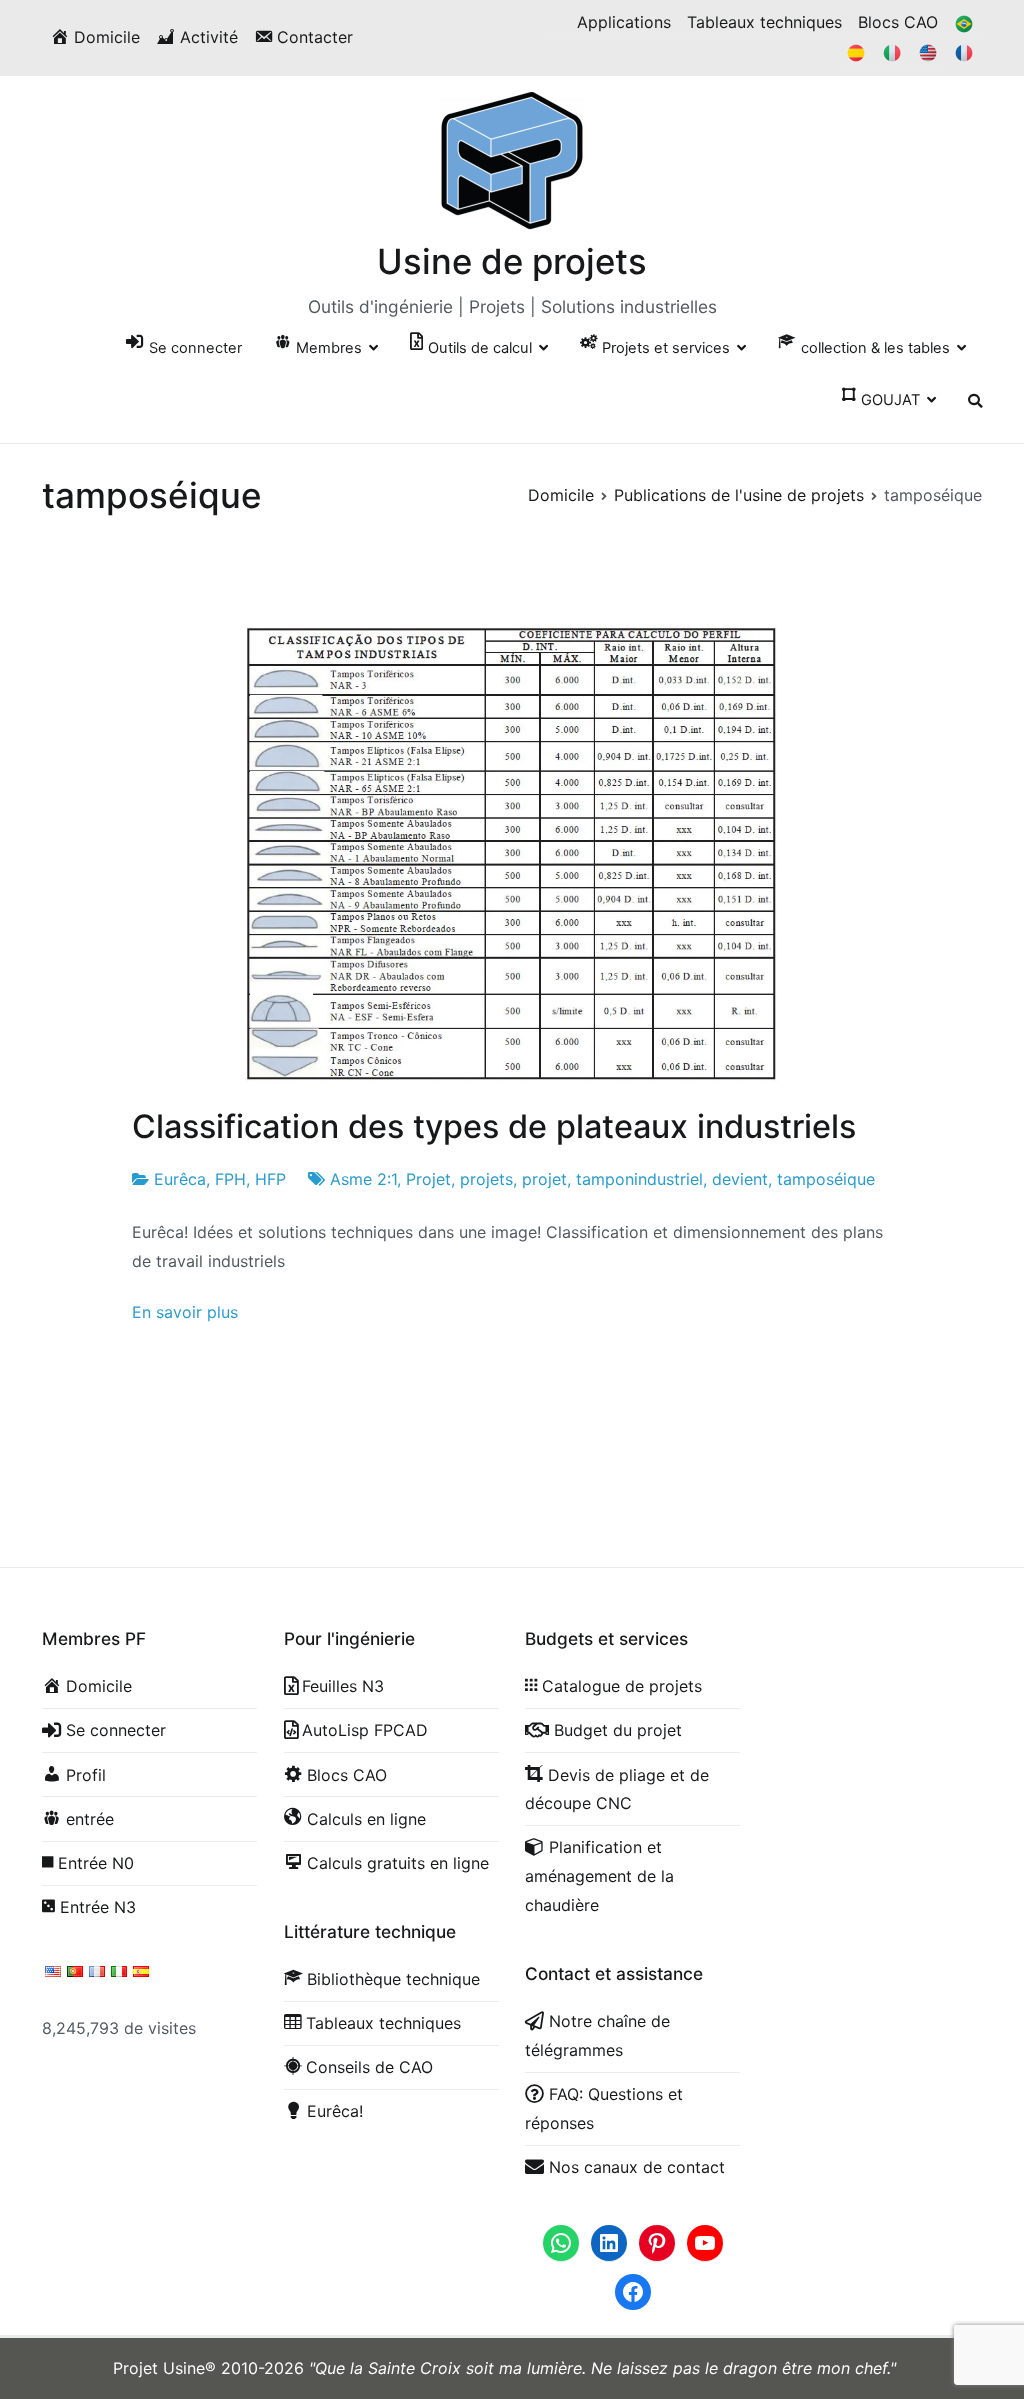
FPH (230, 1179)
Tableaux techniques (764, 22)
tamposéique (826, 1179)
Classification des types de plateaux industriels (494, 1126)
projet (544, 1179)
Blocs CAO (898, 22)
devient (740, 1179)
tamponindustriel (639, 1179)
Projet (428, 1179)
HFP (270, 1179)
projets (486, 1179)
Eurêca (180, 1179)
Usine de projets (512, 261)
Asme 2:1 (363, 1179)
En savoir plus (185, 1312)
